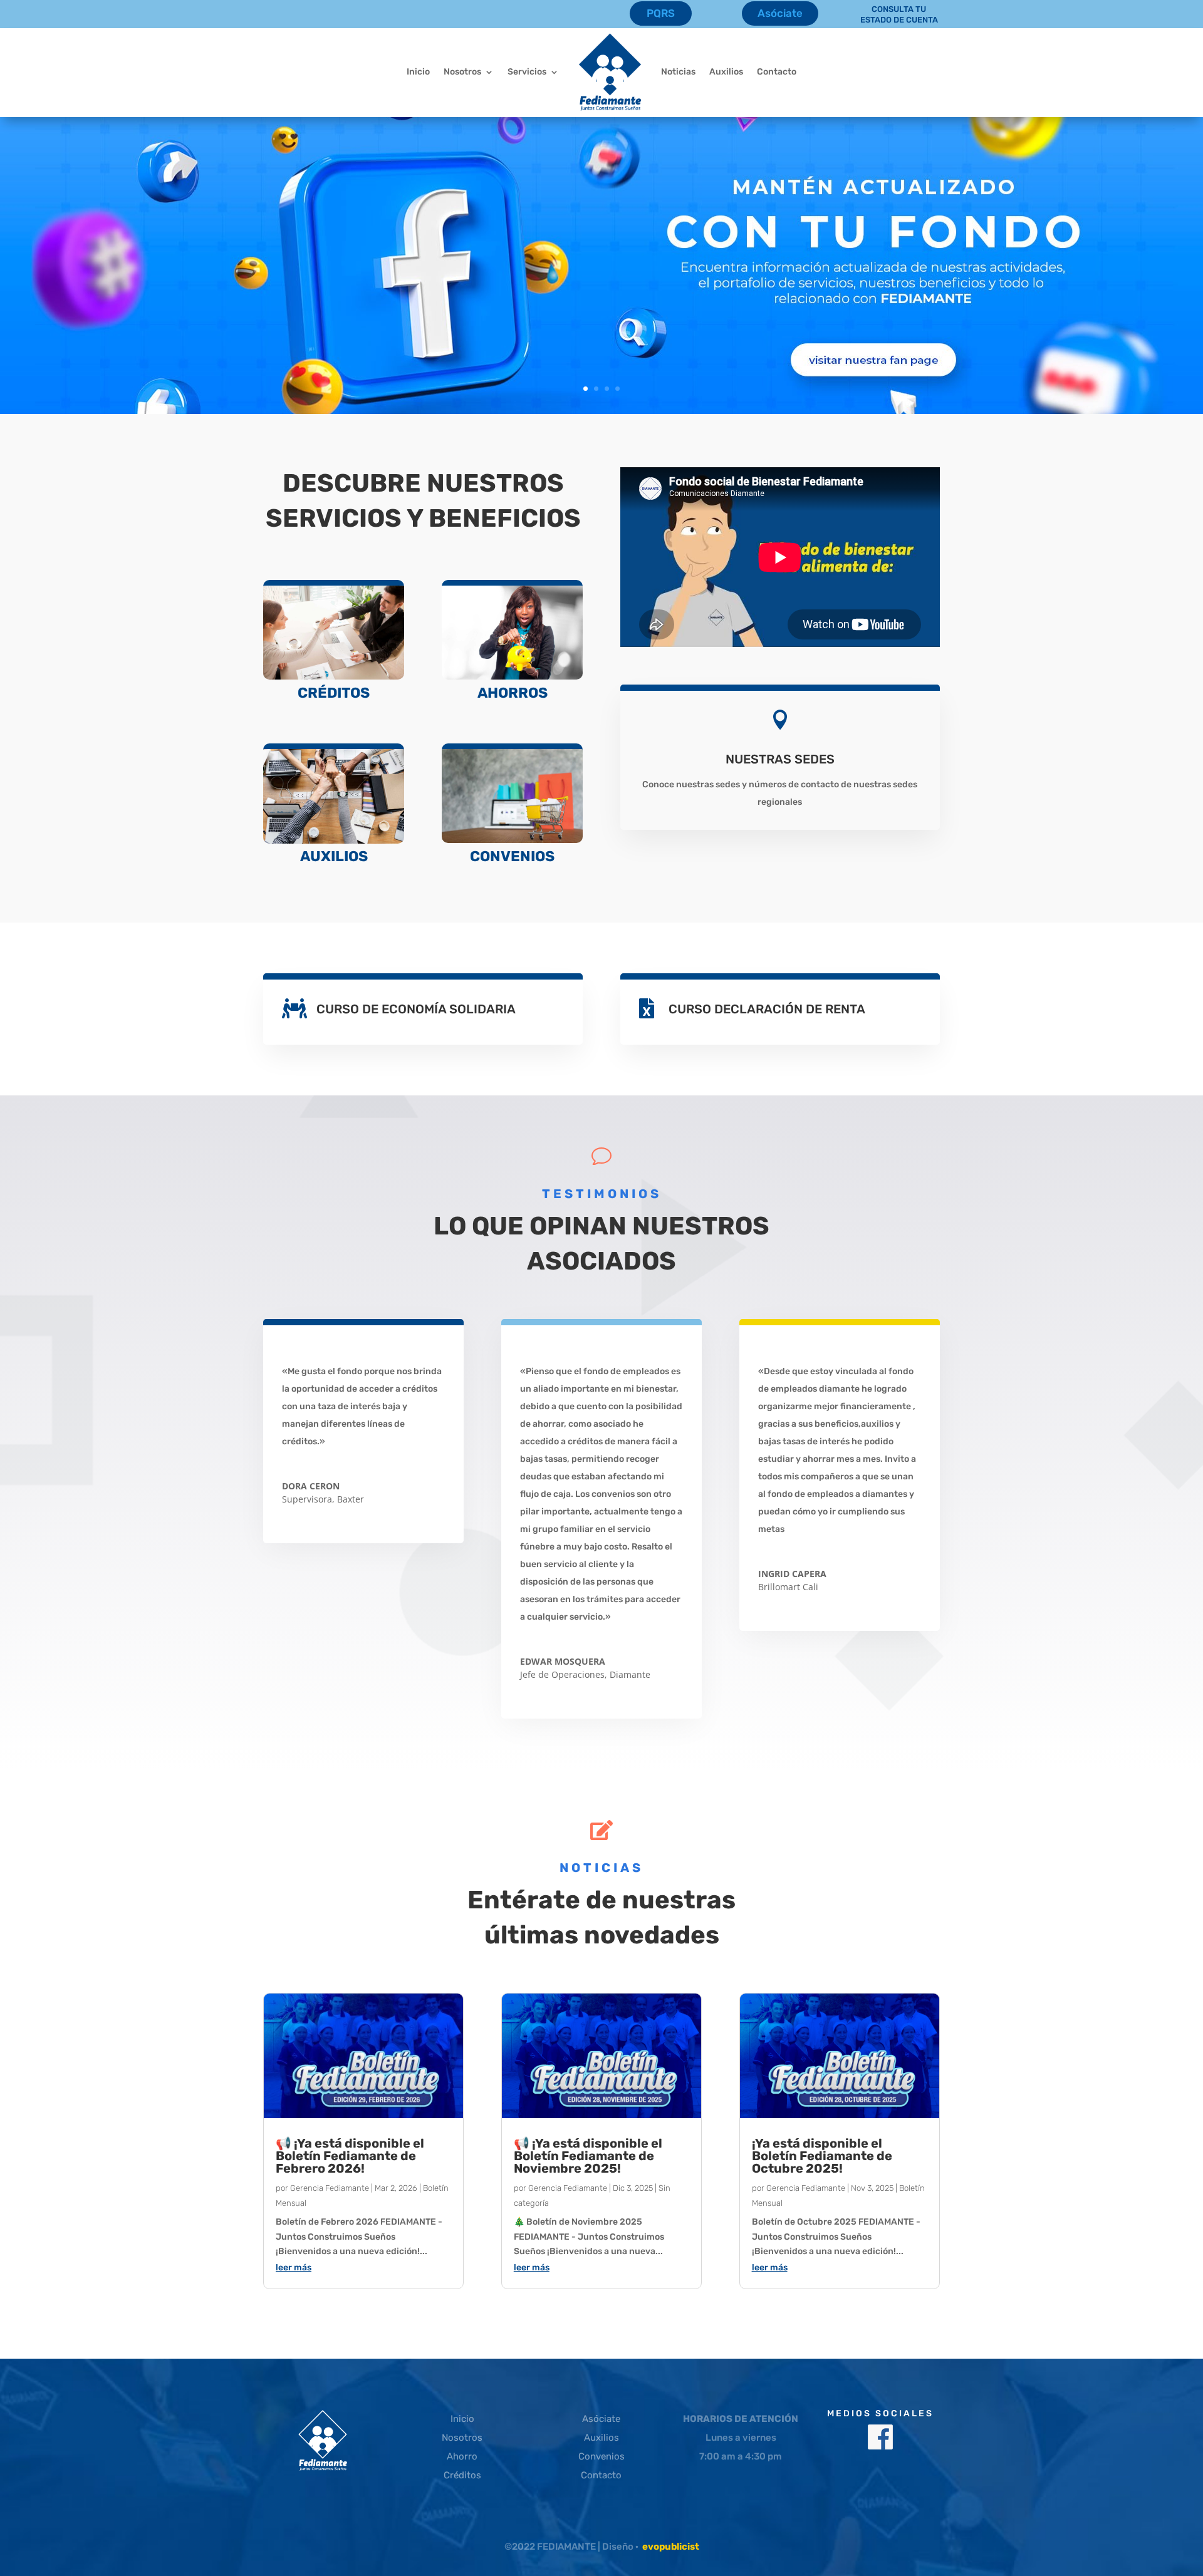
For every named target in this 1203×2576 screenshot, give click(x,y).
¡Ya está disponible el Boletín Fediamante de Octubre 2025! (822, 2156)
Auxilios (726, 72)
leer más (294, 2268)
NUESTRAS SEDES (780, 759)
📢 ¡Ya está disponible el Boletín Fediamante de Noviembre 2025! (588, 2156)
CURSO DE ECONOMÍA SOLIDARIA (416, 1009)
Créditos (462, 2475)
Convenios (601, 2456)
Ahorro (462, 2456)
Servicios (527, 72)
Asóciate (780, 13)
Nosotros (462, 72)
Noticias (678, 72)
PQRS (661, 13)
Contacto (777, 72)
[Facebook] (880, 2446)
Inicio (418, 72)
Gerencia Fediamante (330, 2188)
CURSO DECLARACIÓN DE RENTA (767, 1009)
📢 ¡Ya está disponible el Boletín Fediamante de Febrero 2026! (350, 2156)
